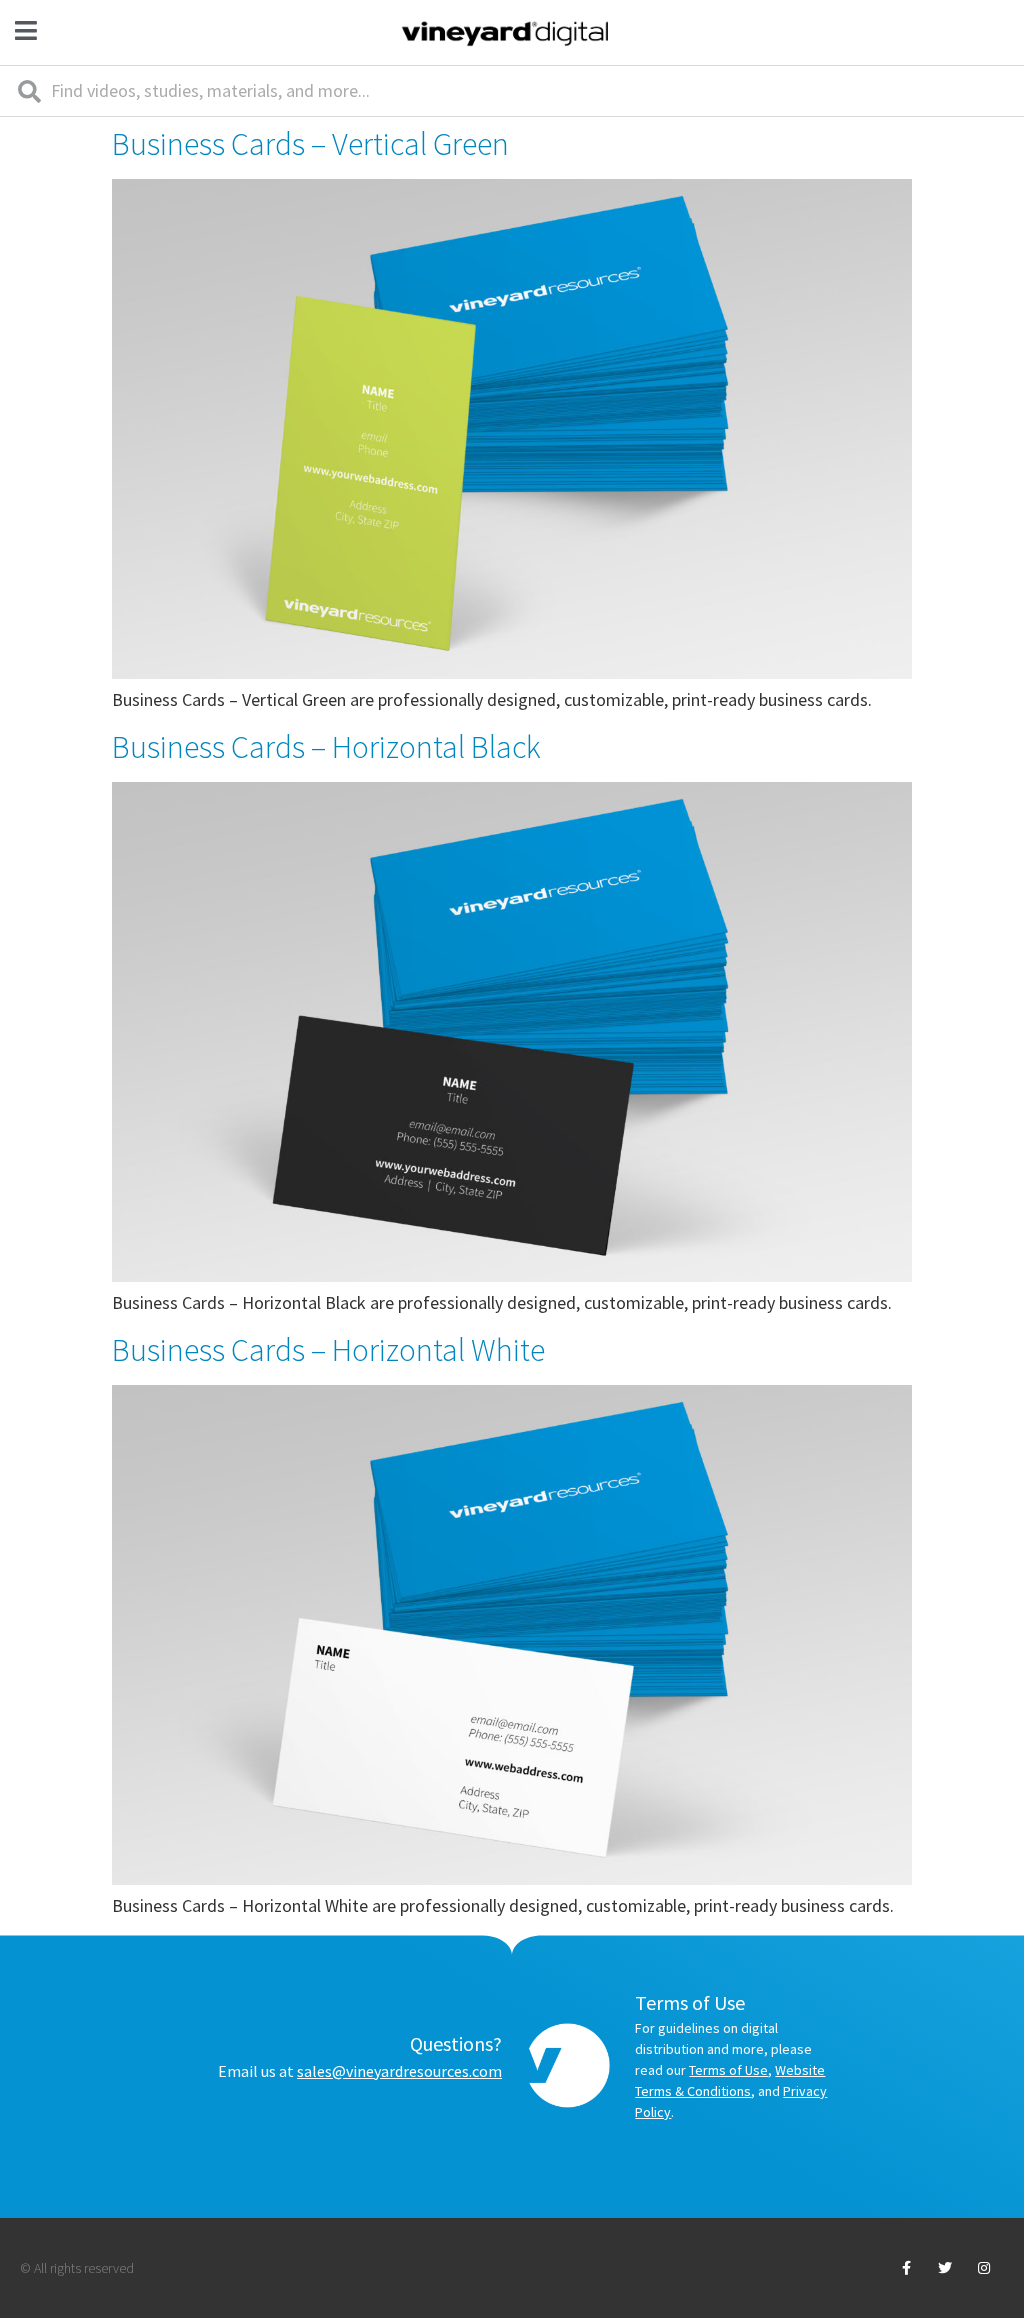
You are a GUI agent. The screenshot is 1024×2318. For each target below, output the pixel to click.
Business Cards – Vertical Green (310, 144)
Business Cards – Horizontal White (328, 1350)
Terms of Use (728, 2070)
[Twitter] (945, 2267)
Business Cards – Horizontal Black (326, 747)
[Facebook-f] (905, 2267)
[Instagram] (984, 2267)
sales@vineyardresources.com (399, 2071)
